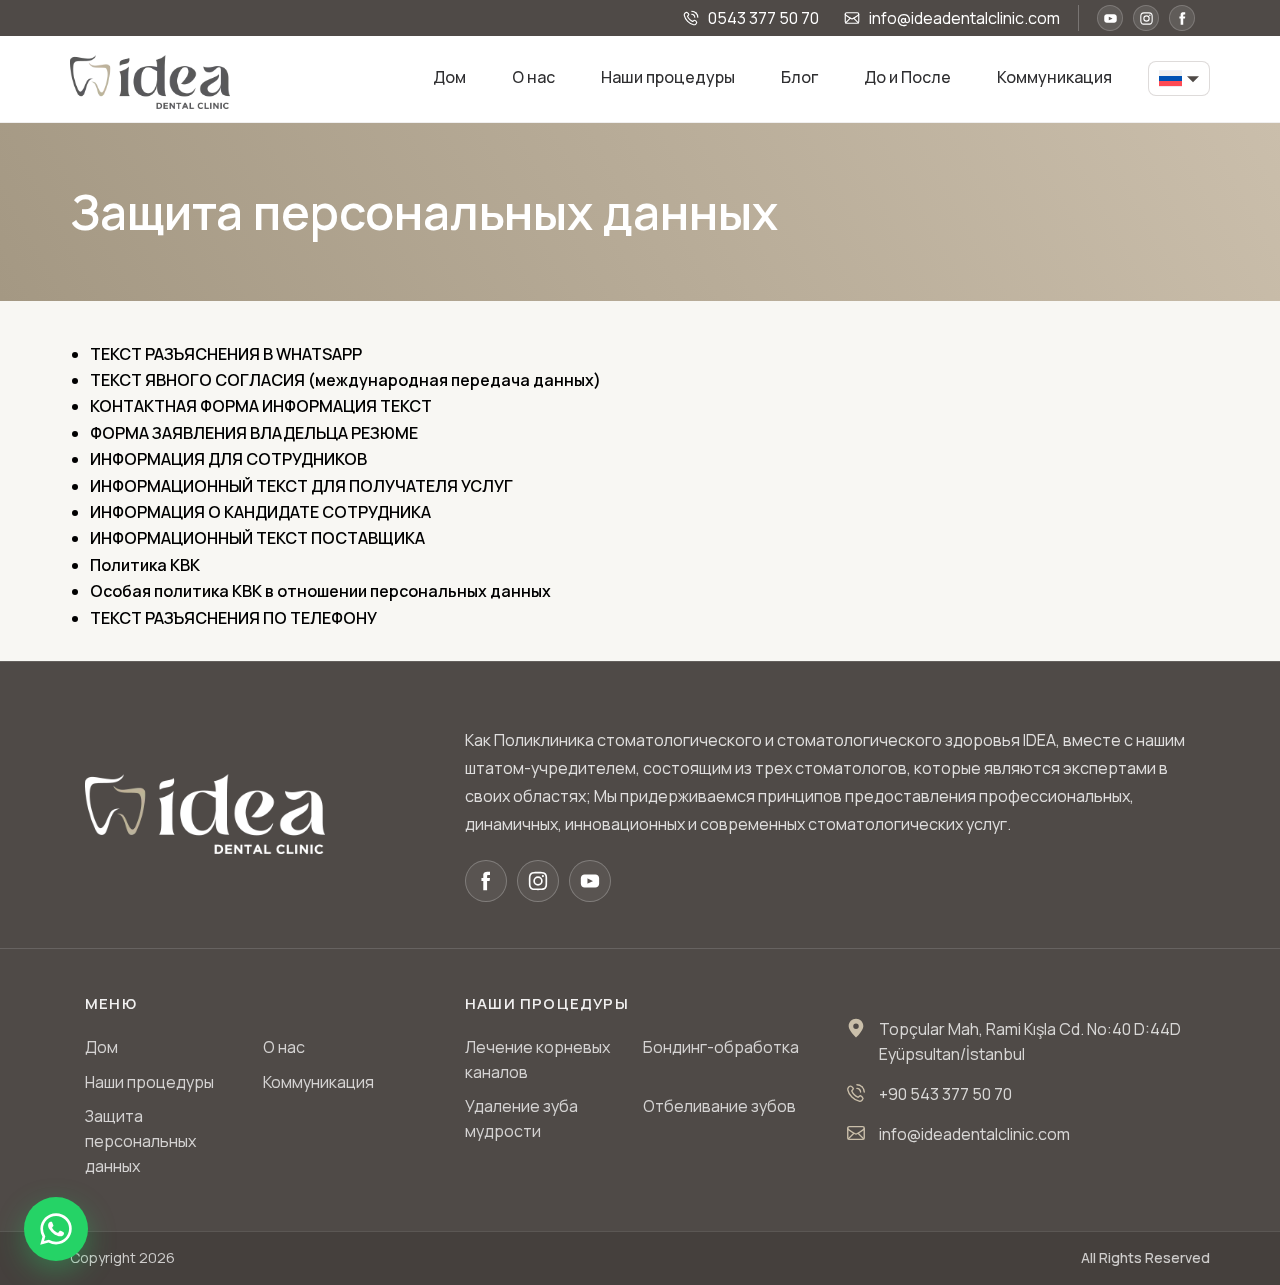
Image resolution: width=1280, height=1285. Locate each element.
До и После (907, 77)
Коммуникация (1054, 77)
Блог (799, 77)
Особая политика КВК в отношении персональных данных (320, 591)
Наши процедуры (668, 77)
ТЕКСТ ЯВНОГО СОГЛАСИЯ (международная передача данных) (345, 380)
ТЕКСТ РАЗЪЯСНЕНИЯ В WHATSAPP (226, 354)
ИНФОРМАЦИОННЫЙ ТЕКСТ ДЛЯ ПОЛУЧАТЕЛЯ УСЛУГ (301, 486)
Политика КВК (145, 565)
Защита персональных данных (140, 1141)
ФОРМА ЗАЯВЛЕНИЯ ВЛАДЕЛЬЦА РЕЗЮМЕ (254, 433)
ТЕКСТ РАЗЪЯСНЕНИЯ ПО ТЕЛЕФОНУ (233, 618)
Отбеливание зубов (719, 1106)
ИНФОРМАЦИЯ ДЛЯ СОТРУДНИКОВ (228, 459)
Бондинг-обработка (721, 1047)
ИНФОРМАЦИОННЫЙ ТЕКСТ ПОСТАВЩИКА (257, 538)
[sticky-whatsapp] (56, 1229)
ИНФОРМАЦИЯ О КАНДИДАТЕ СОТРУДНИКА (260, 512)
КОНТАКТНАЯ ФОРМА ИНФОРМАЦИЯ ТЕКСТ (261, 406)
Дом (449, 77)
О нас (533, 77)
